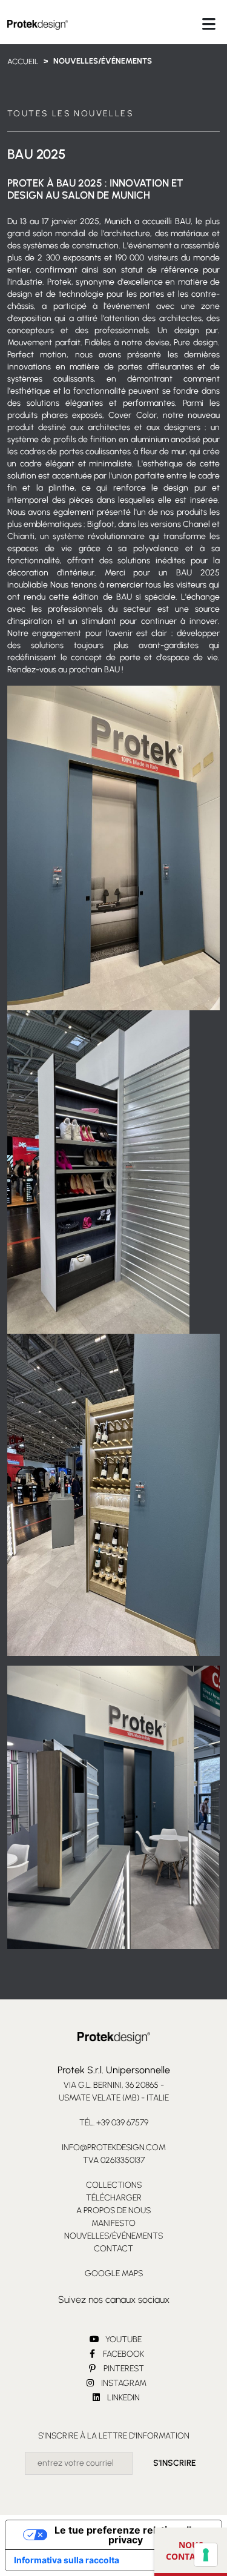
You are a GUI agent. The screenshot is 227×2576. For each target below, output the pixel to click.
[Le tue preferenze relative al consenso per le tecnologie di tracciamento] (206, 2555)
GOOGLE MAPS (114, 2273)
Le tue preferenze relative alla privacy (126, 2535)
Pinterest (123, 2369)
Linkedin (123, 2398)
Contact (113, 2249)
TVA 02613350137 (114, 2160)
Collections (114, 2185)
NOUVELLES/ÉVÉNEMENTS (113, 2236)
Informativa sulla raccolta (67, 2560)
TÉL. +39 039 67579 (114, 2123)
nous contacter (191, 2551)
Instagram (123, 2383)
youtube (123, 2339)
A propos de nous (113, 2210)
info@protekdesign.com (114, 2147)
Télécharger (114, 2198)
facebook (123, 2354)
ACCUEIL (23, 61)
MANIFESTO (113, 2223)
